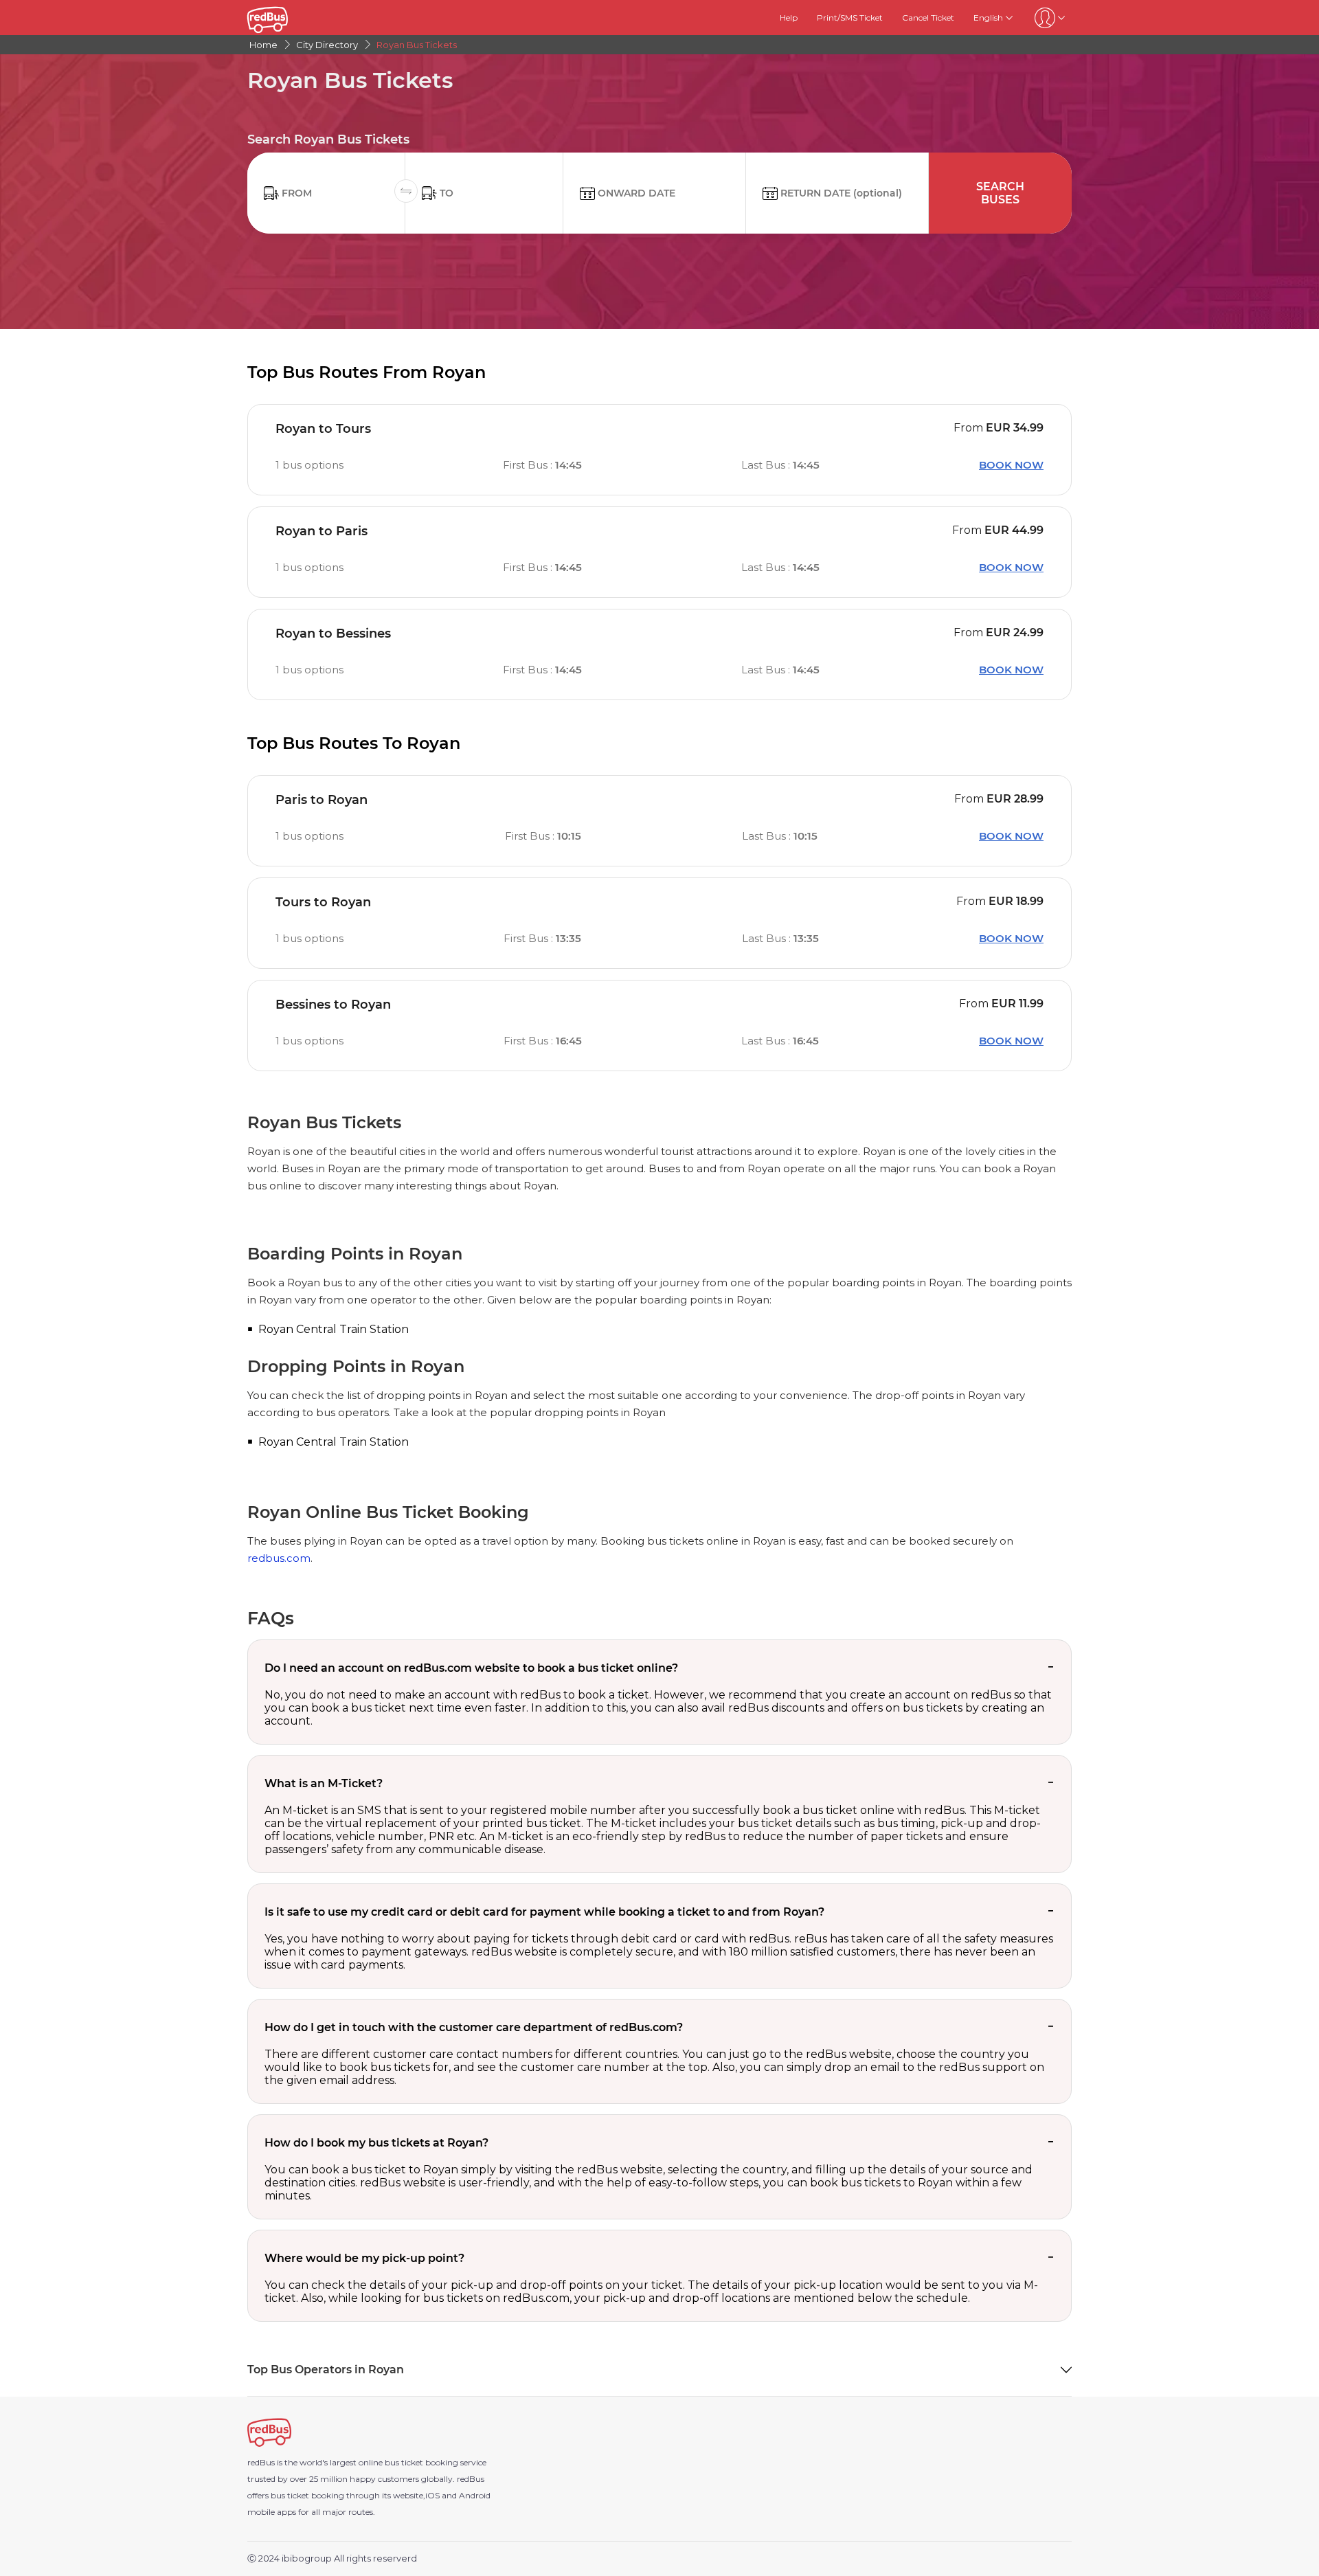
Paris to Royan (322, 800)
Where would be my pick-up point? (364, 2258)
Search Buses (1000, 193)
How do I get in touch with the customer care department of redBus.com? (474, 2027)
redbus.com (279, 1558)
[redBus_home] (286, 18)
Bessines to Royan (333, 1005)
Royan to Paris (322, 531)
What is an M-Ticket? (324, 1783)
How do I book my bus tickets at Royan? (376, 2143)
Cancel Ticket (928, 18)
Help (789, 18)
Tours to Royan (323, 902)
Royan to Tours (323, 429)
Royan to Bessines (333, 634)
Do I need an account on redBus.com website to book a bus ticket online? (471, 1668)
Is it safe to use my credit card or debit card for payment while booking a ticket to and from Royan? (544, 1912)
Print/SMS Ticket (850, 18)
